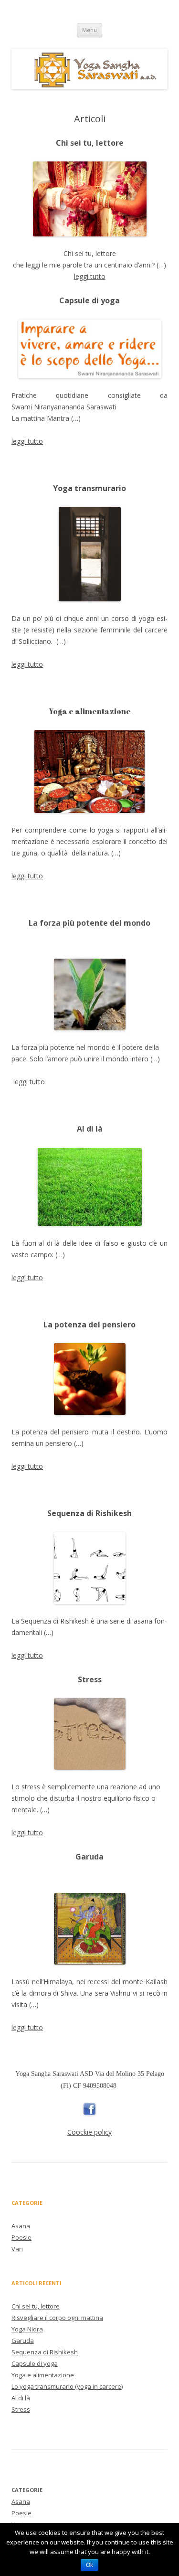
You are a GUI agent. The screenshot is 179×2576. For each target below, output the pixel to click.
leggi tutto (90, 276)
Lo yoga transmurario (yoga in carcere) (67, 2386)
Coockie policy (89, 2132)
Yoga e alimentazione (90, 711)
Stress (21, 2409)
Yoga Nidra (27, 2329)
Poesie (21, 2237)
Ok (89, 2565)
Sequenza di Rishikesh (45, 2352)
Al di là (21, 2398)
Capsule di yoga (35, 2363)
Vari (17, 2249)
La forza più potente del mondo (89, 923)
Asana (21, 2226)
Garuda (23, 2341)
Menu (89, 30)
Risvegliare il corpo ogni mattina (57, 2318)
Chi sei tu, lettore (36, 2306)
